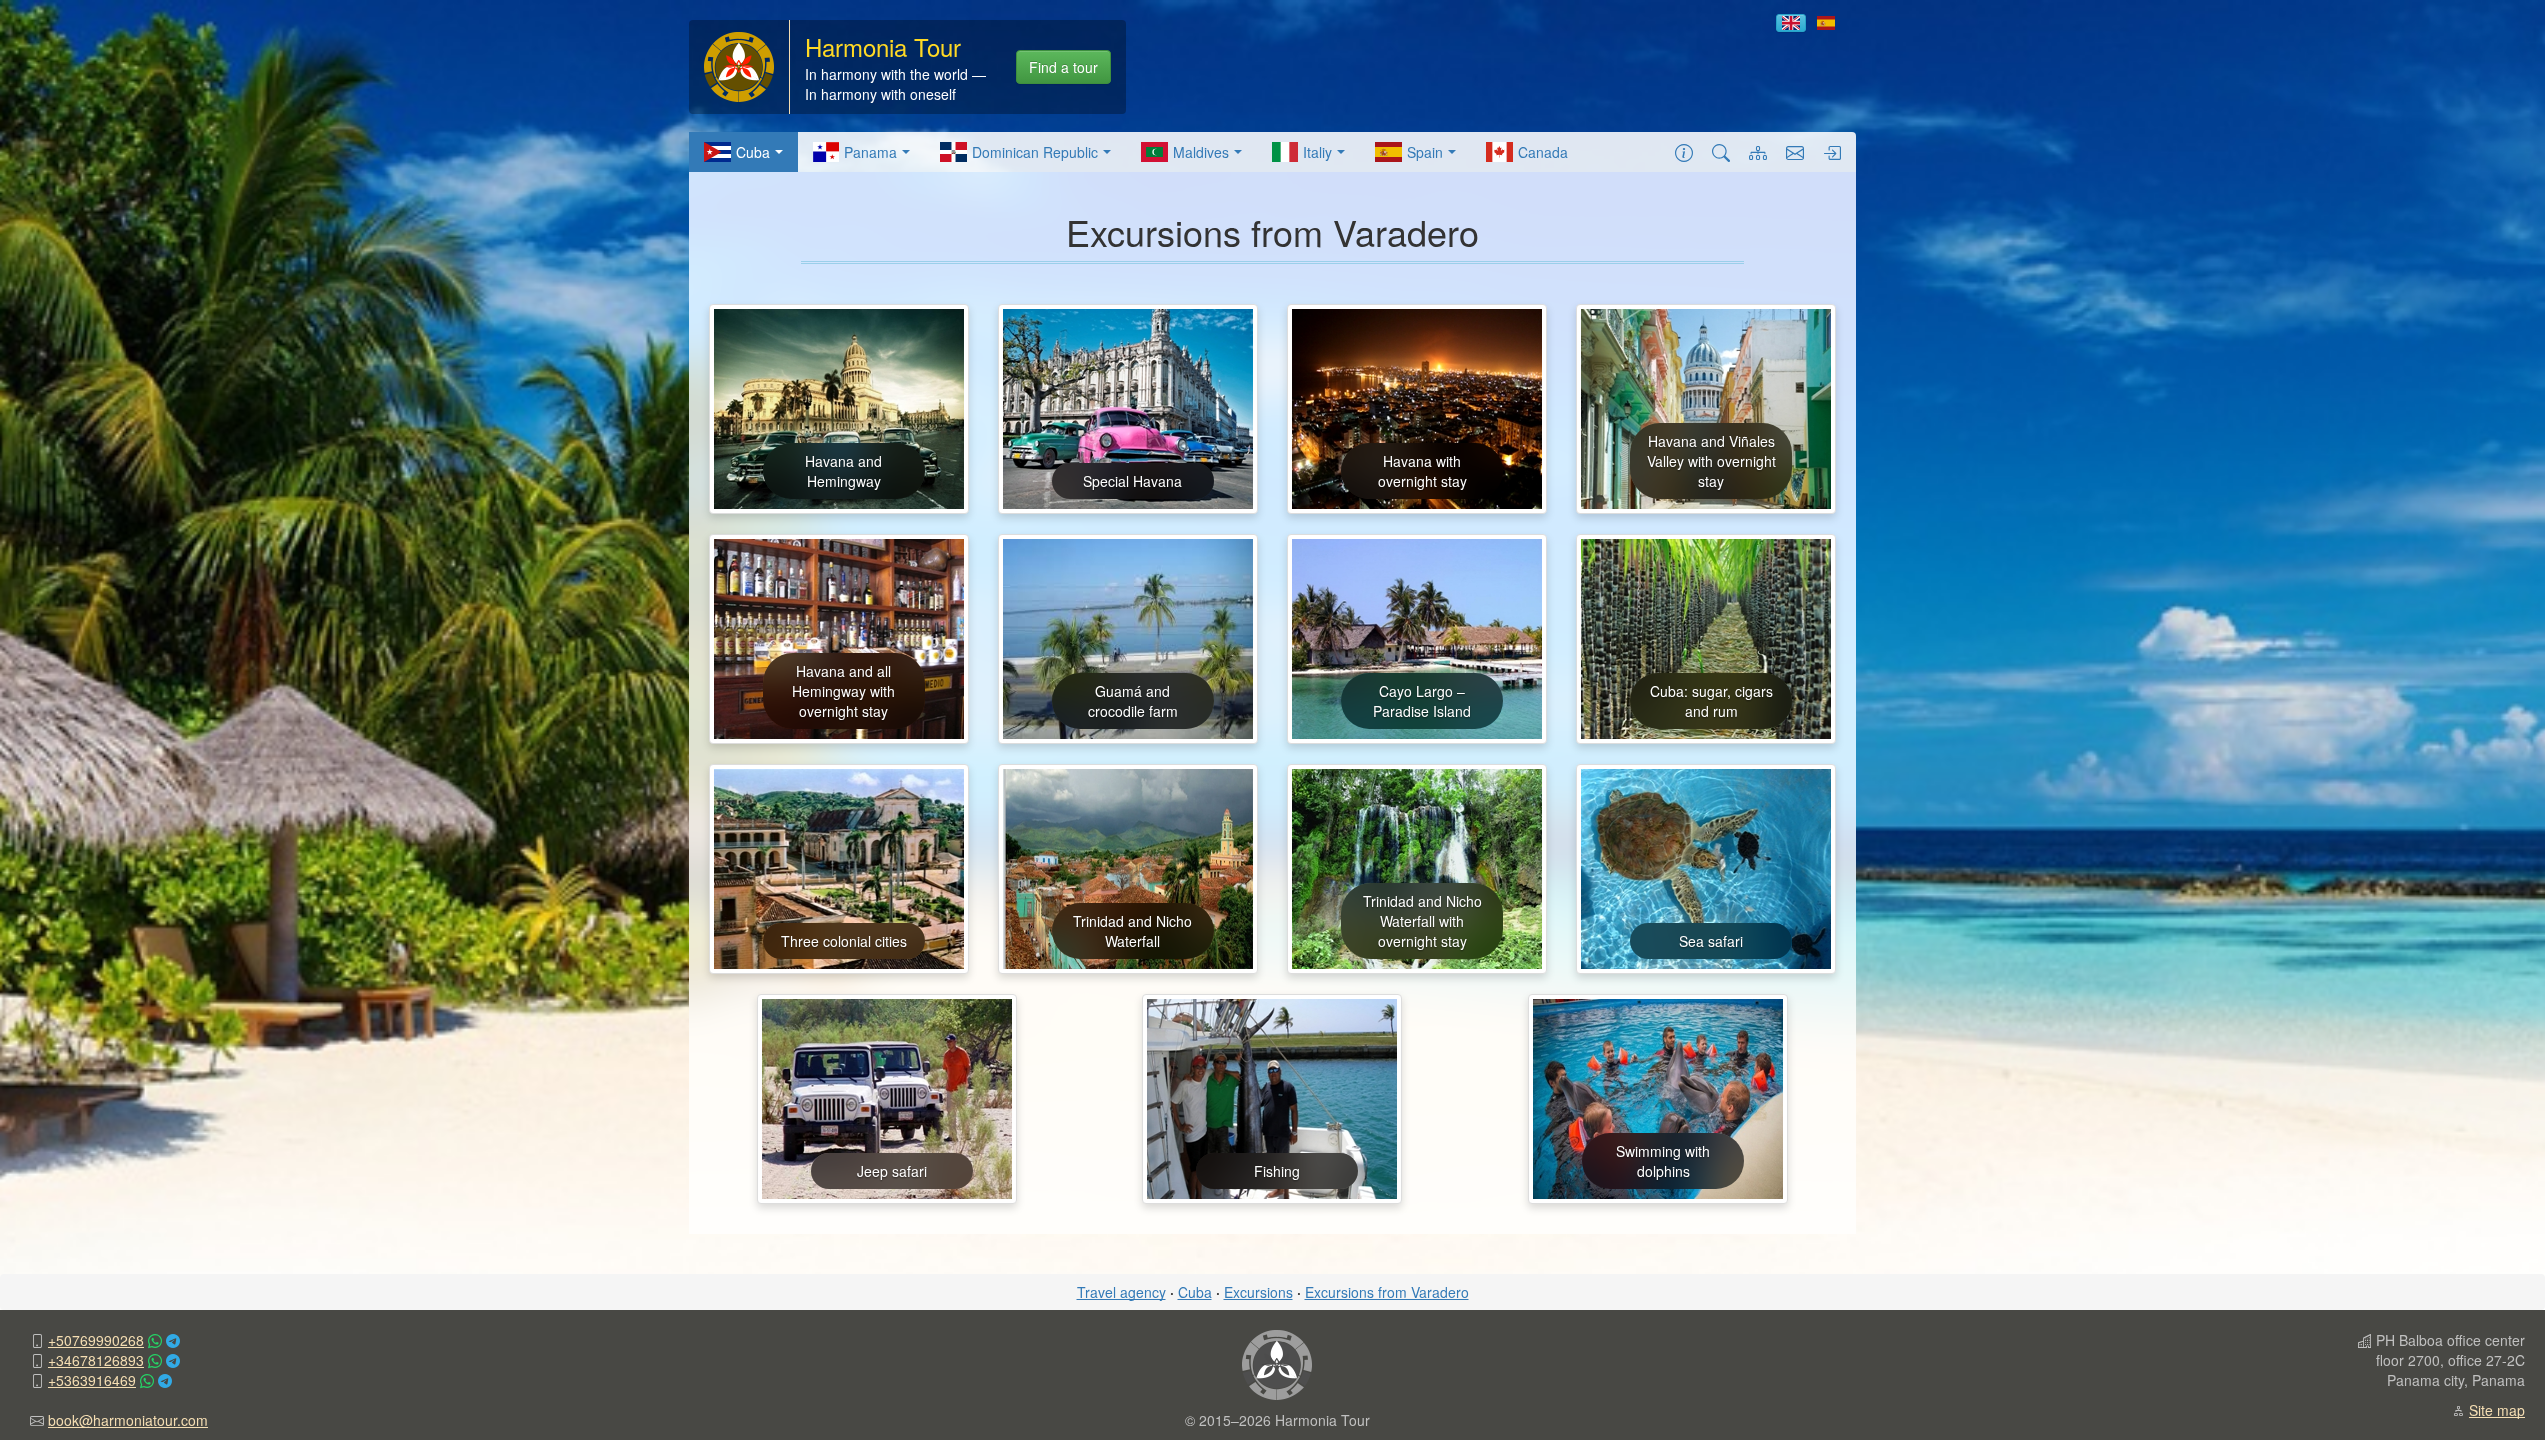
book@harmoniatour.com (128, 1420)
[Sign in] (1832, 152)
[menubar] (1136, 152)
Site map (2497, 1410)
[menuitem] (743, 152)
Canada (1543, 152)
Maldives (1201, 152)
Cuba (753, 152)
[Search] (1721, 152)
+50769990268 (96, 1340)
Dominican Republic (1035, 152)
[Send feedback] (1795, 152)
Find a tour (1063, 67)
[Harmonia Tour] (739, 65)
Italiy (1317, 152)
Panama (870, 152)
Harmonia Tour (883, 46)
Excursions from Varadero (1387, 1292)
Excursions (1258, 1292)
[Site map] (1758, 152)
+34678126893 (96, 1360)
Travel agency (1121, 1292)
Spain (1425, 152)
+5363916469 (92, 1380)
